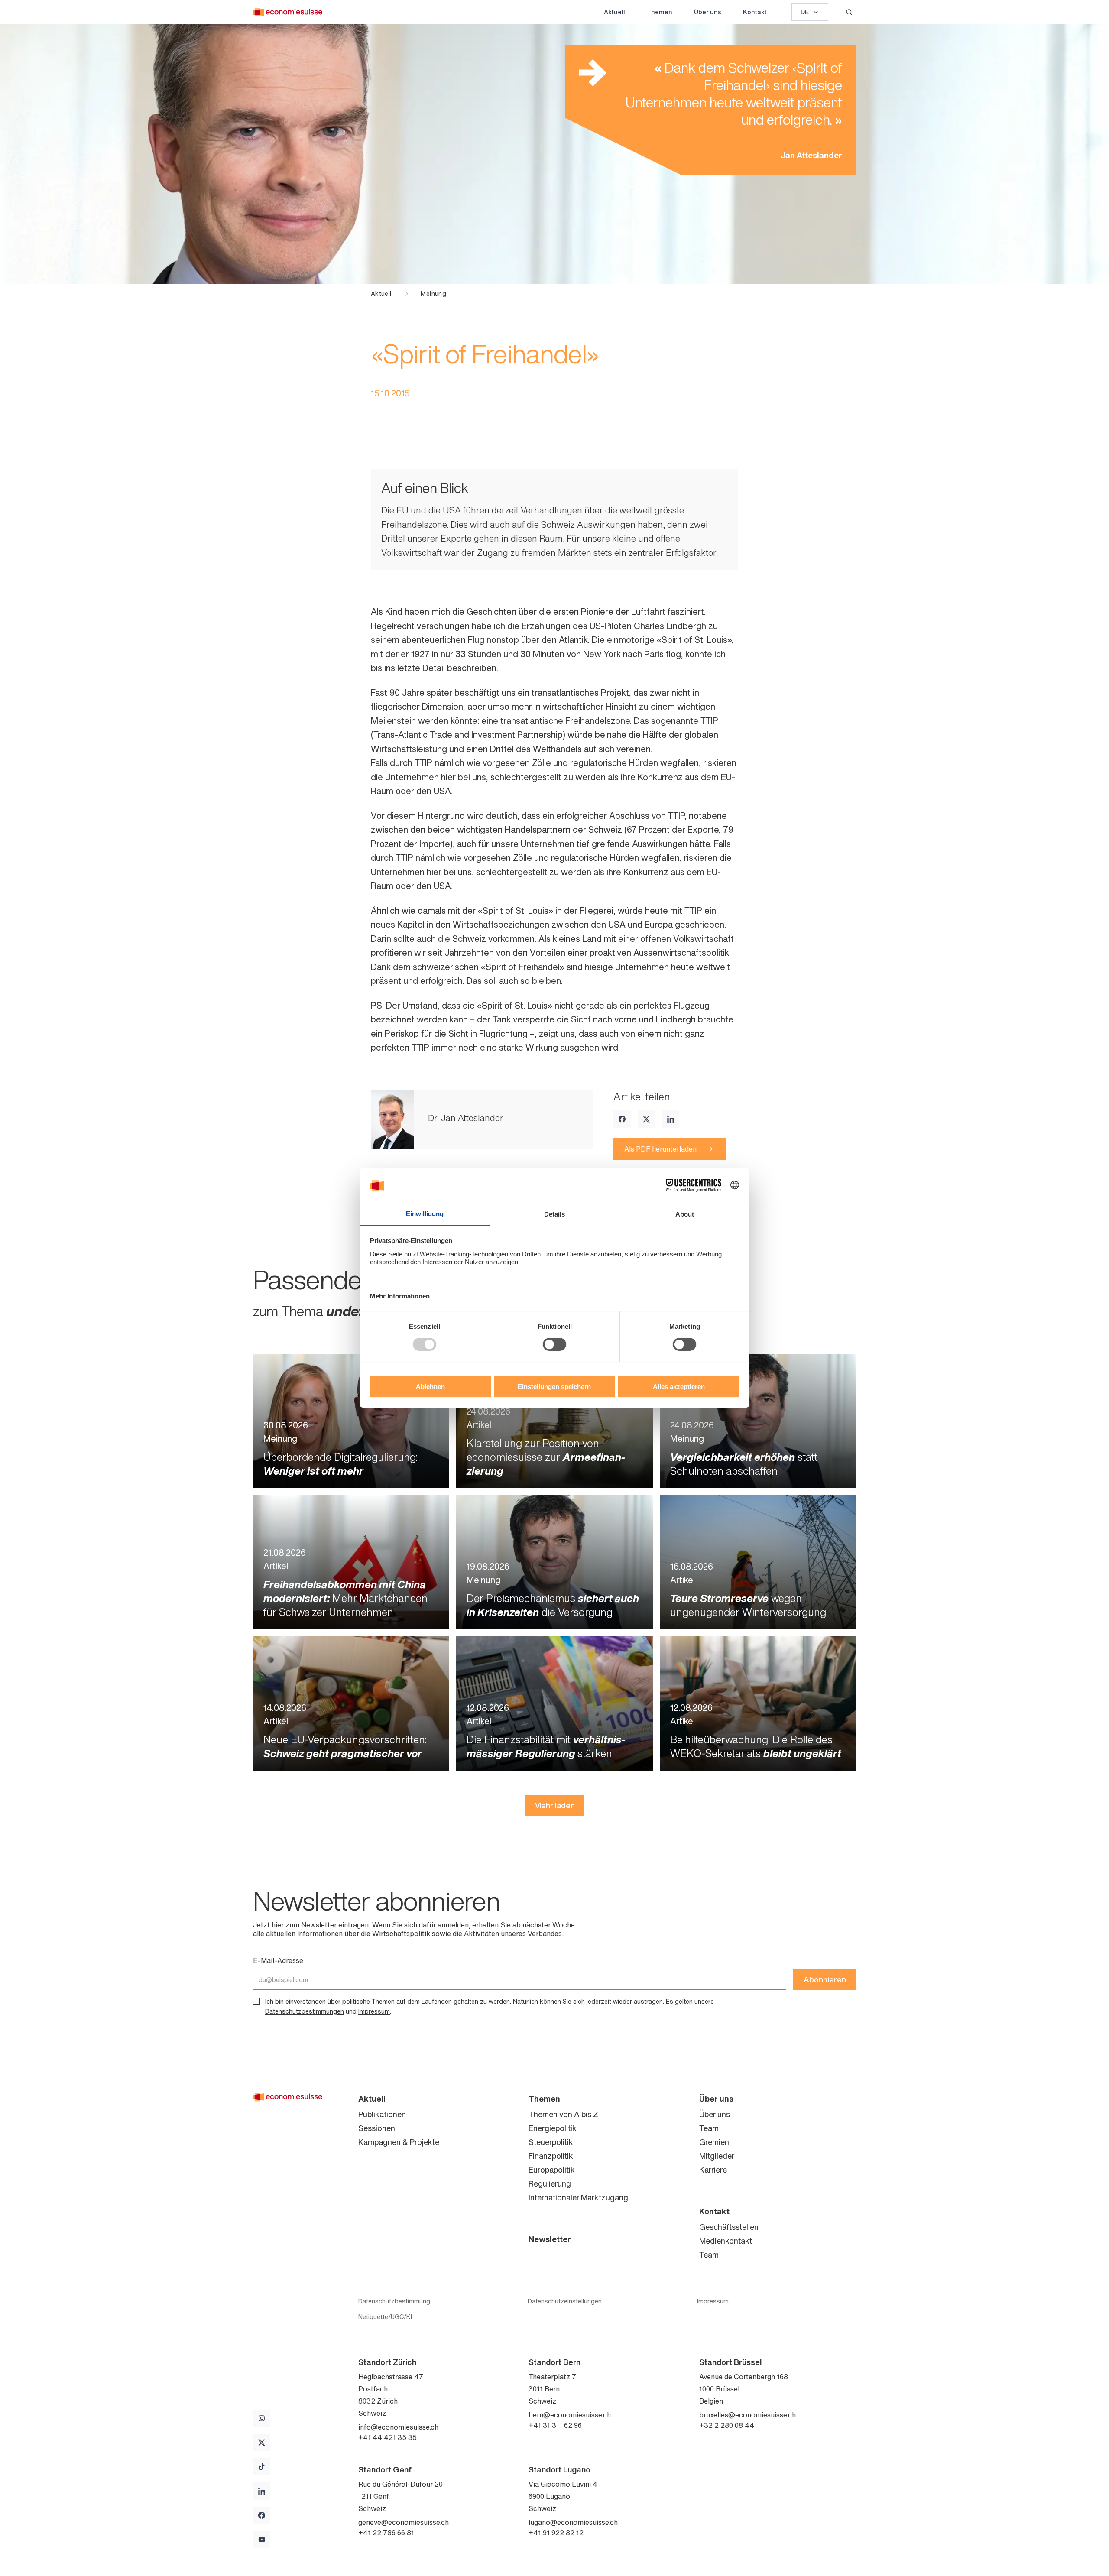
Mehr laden (554, 1805)
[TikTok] (262, 2467)
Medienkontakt (726, 2241)
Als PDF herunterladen (660, 1149)
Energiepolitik (553, 2128)
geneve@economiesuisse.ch (404, 2522)
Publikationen (382, 2114)
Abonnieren (825, 1979)
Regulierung (550, 2183)
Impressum (374, 2011)
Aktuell (614, 12)
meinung (433, 294)
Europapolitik (552, 2170)
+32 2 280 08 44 (727, 2425)
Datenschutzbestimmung (394, 2301)
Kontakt (755, 12)
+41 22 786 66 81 (386, 2533)
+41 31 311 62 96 (555, 2425)
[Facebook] (622, 1119)
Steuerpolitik (551, 2142)
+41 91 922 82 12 (556, 2533)
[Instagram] (262, 2418)
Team (709, 2128)
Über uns (708, 12)
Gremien (714, 2142)
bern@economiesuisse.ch (570, 2415)
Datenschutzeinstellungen (565, 2301)
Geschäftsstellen (729, 2227)
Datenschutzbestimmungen (305, 2011)
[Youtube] (262, 2540)
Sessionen (377, 2128)
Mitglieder (717, 2156)
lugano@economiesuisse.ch (573, 2522)
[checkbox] (256, 2001)
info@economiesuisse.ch (398, 2427)
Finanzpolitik (551, 2156)
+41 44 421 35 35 (388, 2437)
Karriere (713, 2170)
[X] (646, 1119)
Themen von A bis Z (563, 2114)
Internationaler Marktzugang (578, 2197)
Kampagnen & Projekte (399, 2142)
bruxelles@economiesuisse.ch (747, 2415)
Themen (660, 12)
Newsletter (550, 2239)
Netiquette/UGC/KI (385, 2317)
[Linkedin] (671, 1119)
